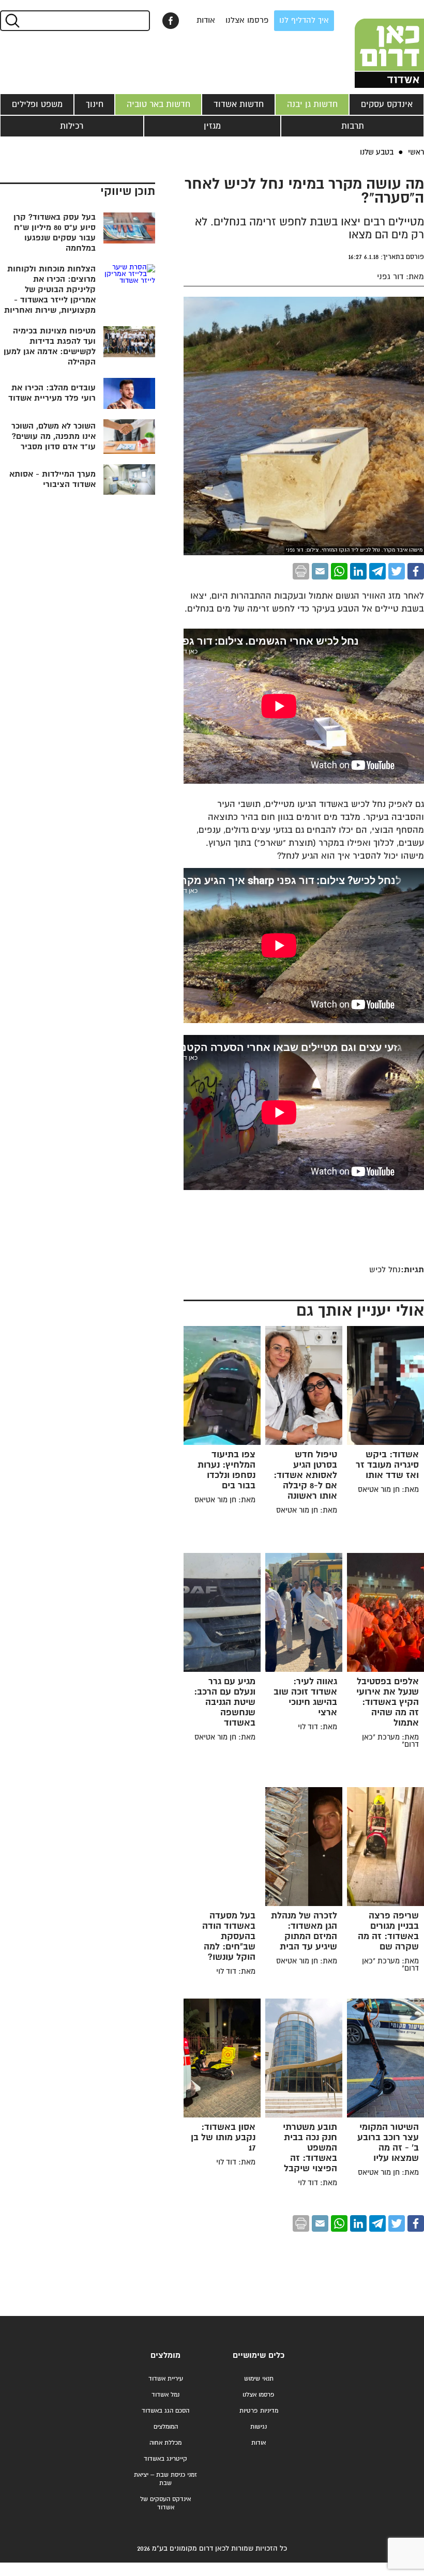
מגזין (212, 126)
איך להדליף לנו (304, 20)
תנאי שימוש (259, 2379)
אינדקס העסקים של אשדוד (165, 2503)
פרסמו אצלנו (247, 20)
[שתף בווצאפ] (339, 571)
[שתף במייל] (320, 571)
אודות (206, 20)
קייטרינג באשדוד (165, 2459)
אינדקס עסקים (387, 104)
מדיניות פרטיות (259, 2411)
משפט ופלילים (37, 104)
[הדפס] (301, 571)
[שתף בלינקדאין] (358, 571)
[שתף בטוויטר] (397, 571)
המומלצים (166, 2427)
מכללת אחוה (165, 2443)
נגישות (259, 2427)
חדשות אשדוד (239, 104)
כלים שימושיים (259, 2356)
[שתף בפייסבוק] (171, 21)
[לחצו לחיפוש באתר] (12, 21)
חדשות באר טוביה (158, 104)
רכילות (72, 126)
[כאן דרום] (372, 44)
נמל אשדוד (165, 2395)
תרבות (353, 126)
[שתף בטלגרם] (377, 571)
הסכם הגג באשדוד (165, 2411)
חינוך (95, 104)
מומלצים (165, 2356)
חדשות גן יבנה (312, 104)
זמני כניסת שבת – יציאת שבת (165, 2479)
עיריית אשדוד (166, 2379)
